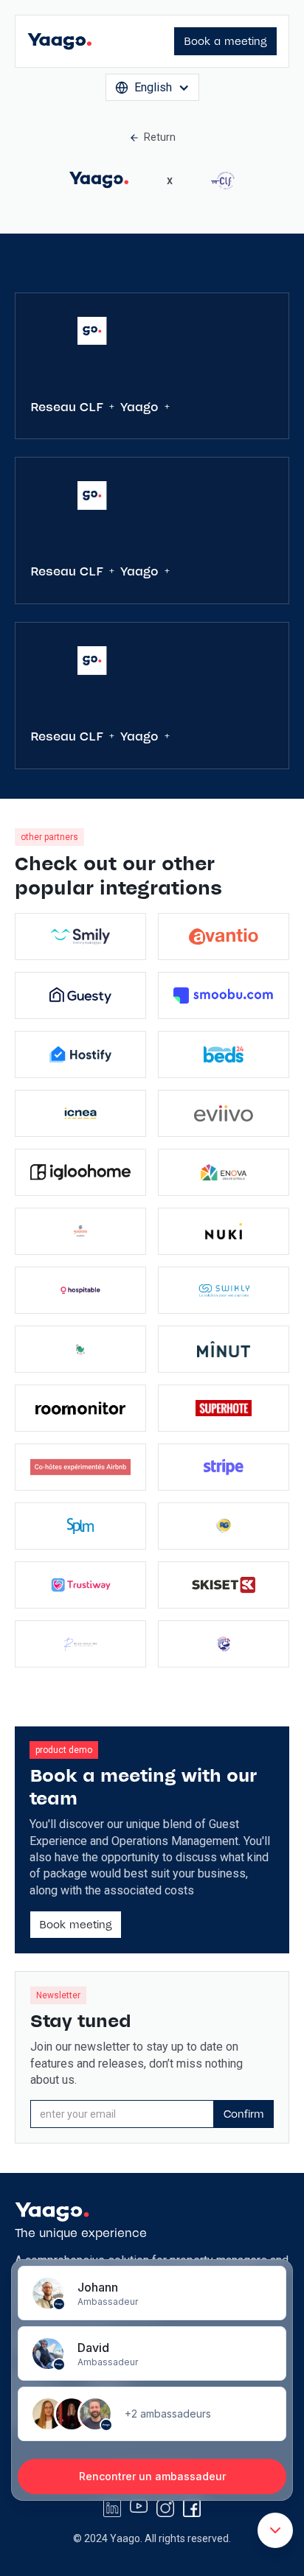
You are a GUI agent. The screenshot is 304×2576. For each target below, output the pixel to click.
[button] (152, 87)
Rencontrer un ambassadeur (152, 2476)
